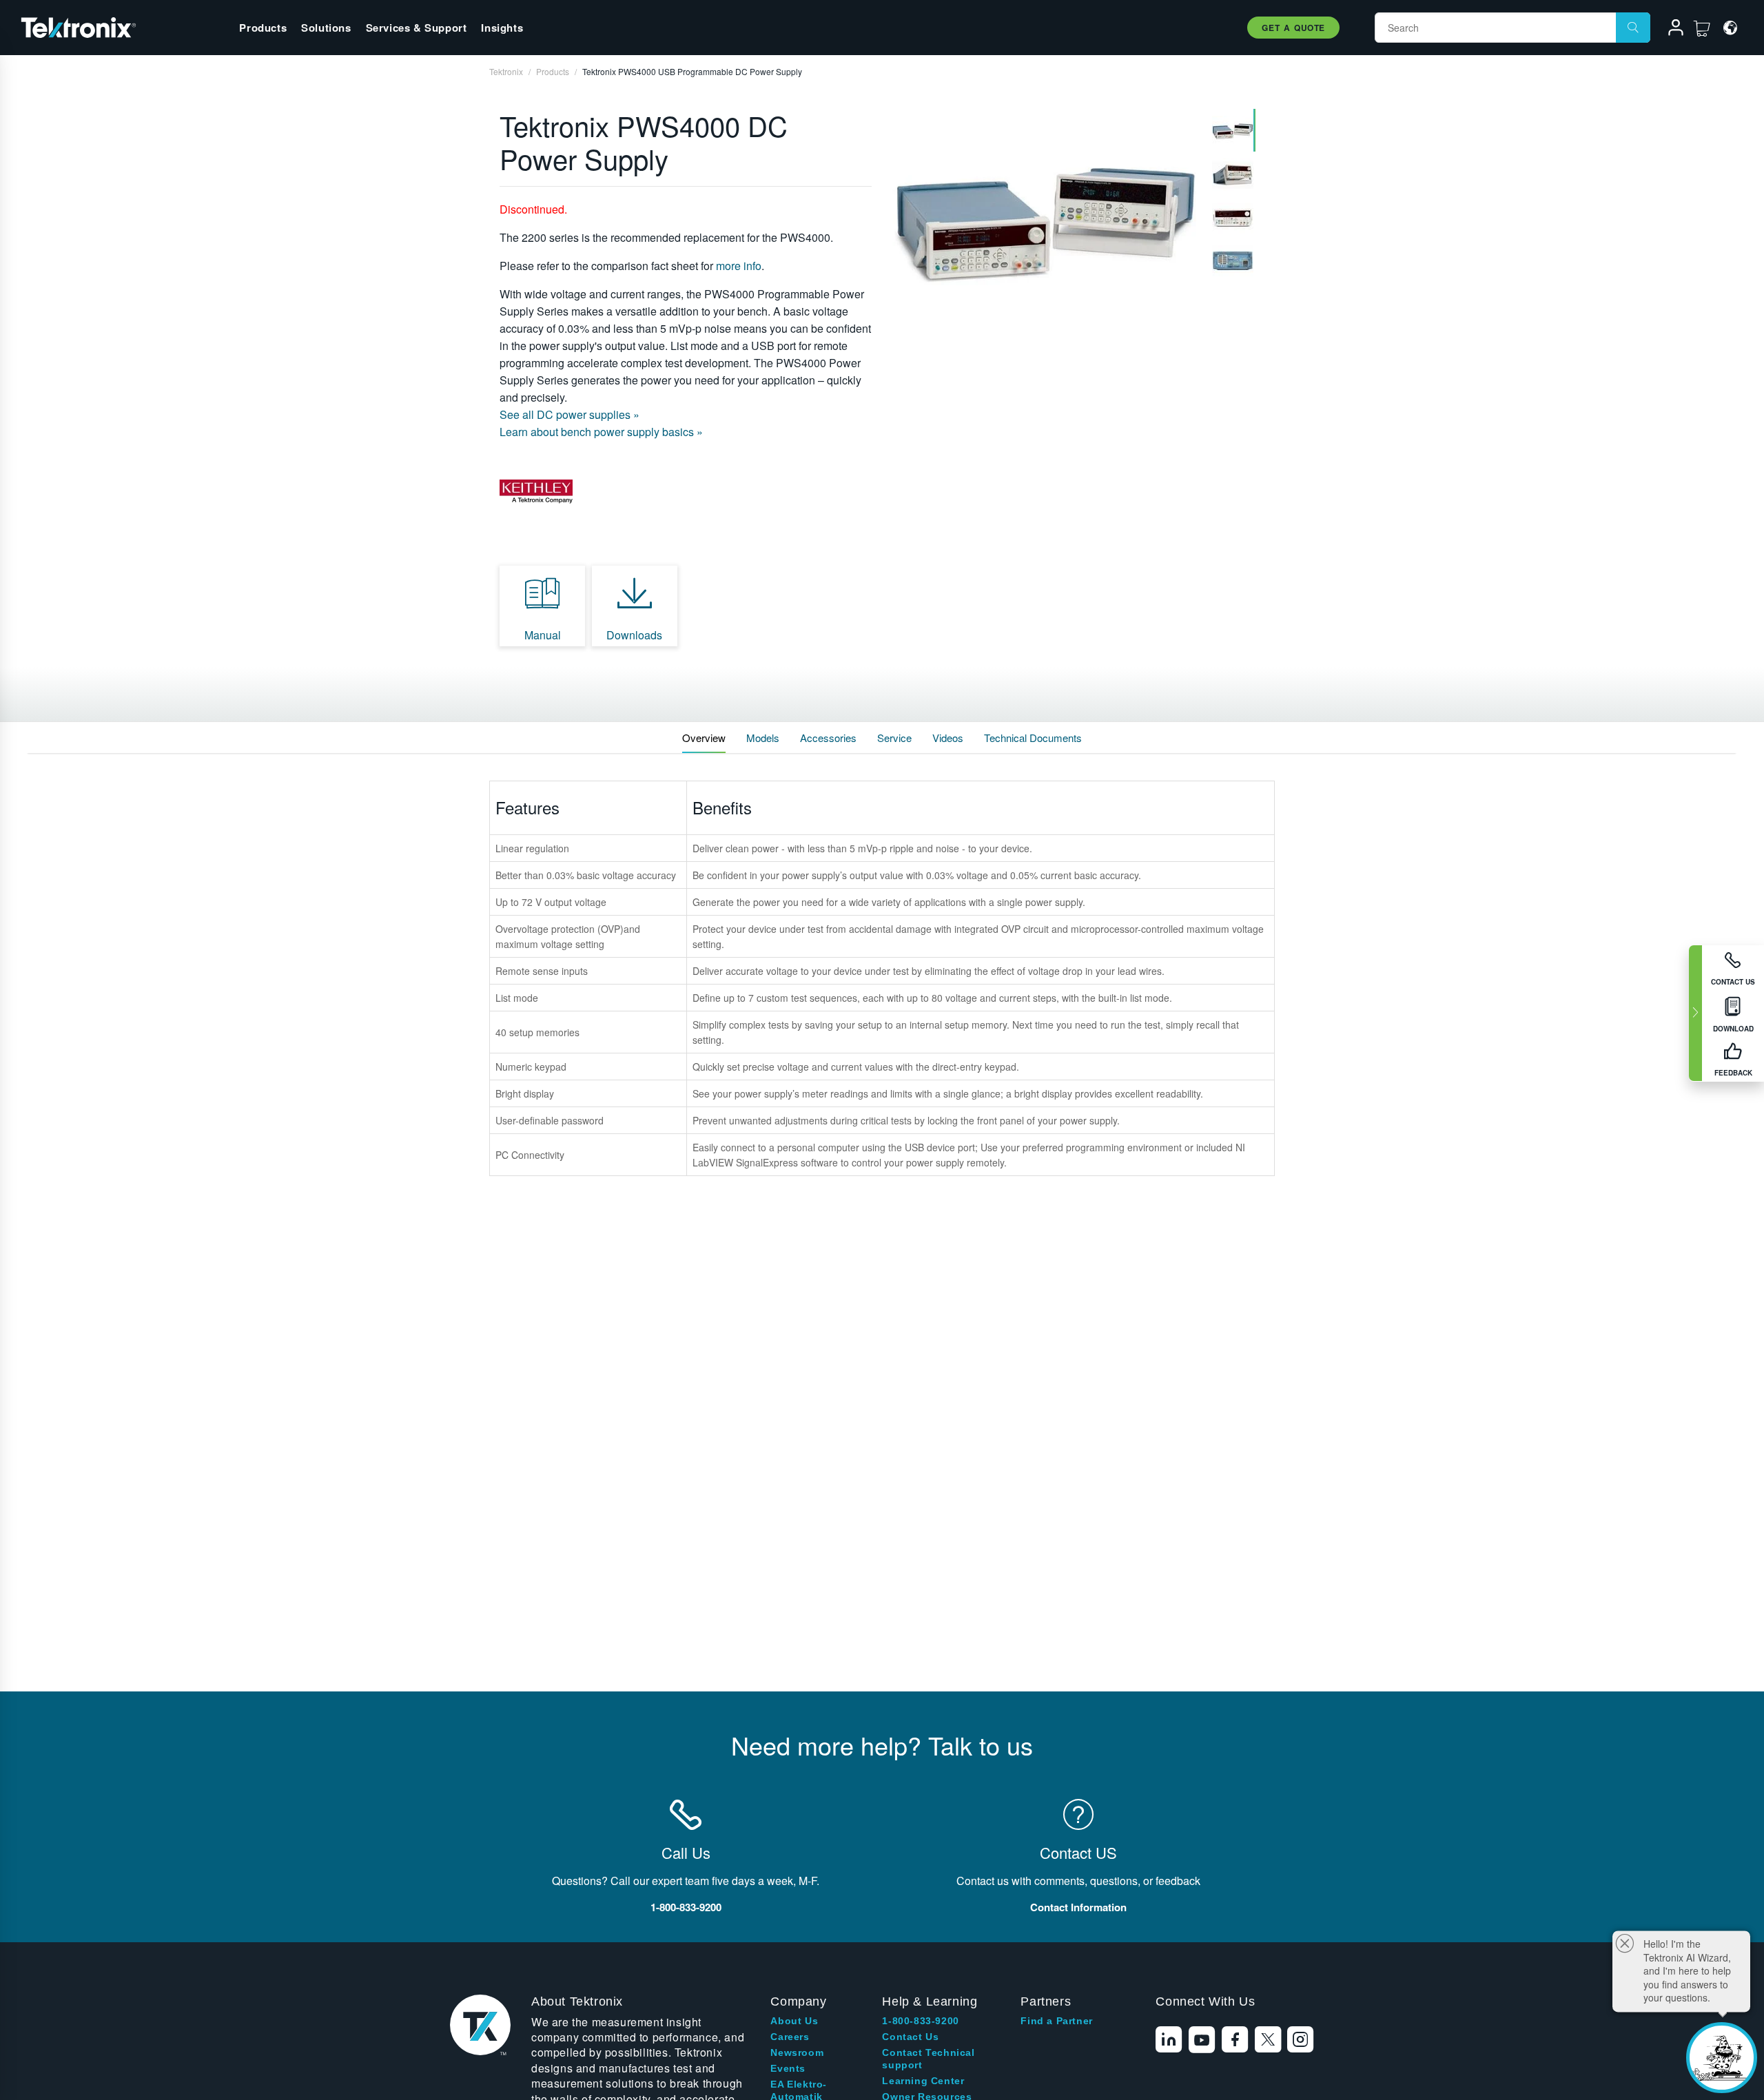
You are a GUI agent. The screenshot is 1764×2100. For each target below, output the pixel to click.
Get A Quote (1293, 28)
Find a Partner (1056, 2021)
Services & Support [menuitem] (417, 28)
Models (763, 738)
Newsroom (797, 2052)
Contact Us (910, 2037)
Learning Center (923, 2081)
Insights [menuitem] (502, 28)
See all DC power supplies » (570, 414)
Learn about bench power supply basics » (601, 432)
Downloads (634, 635)
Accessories (828, 738)
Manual (543, 635)
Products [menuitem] (263, 28)
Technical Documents (1033, 738)
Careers (790, 2037)
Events (788, 2068)
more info (739, 266)
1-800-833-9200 (920, 2021)
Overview (704, 738)
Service (894, 738)
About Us (794, 2021)
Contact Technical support (928, 2059)
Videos (948, 738)
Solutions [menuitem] (326, 28)
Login (1670, 30)
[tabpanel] (1045, 224)
